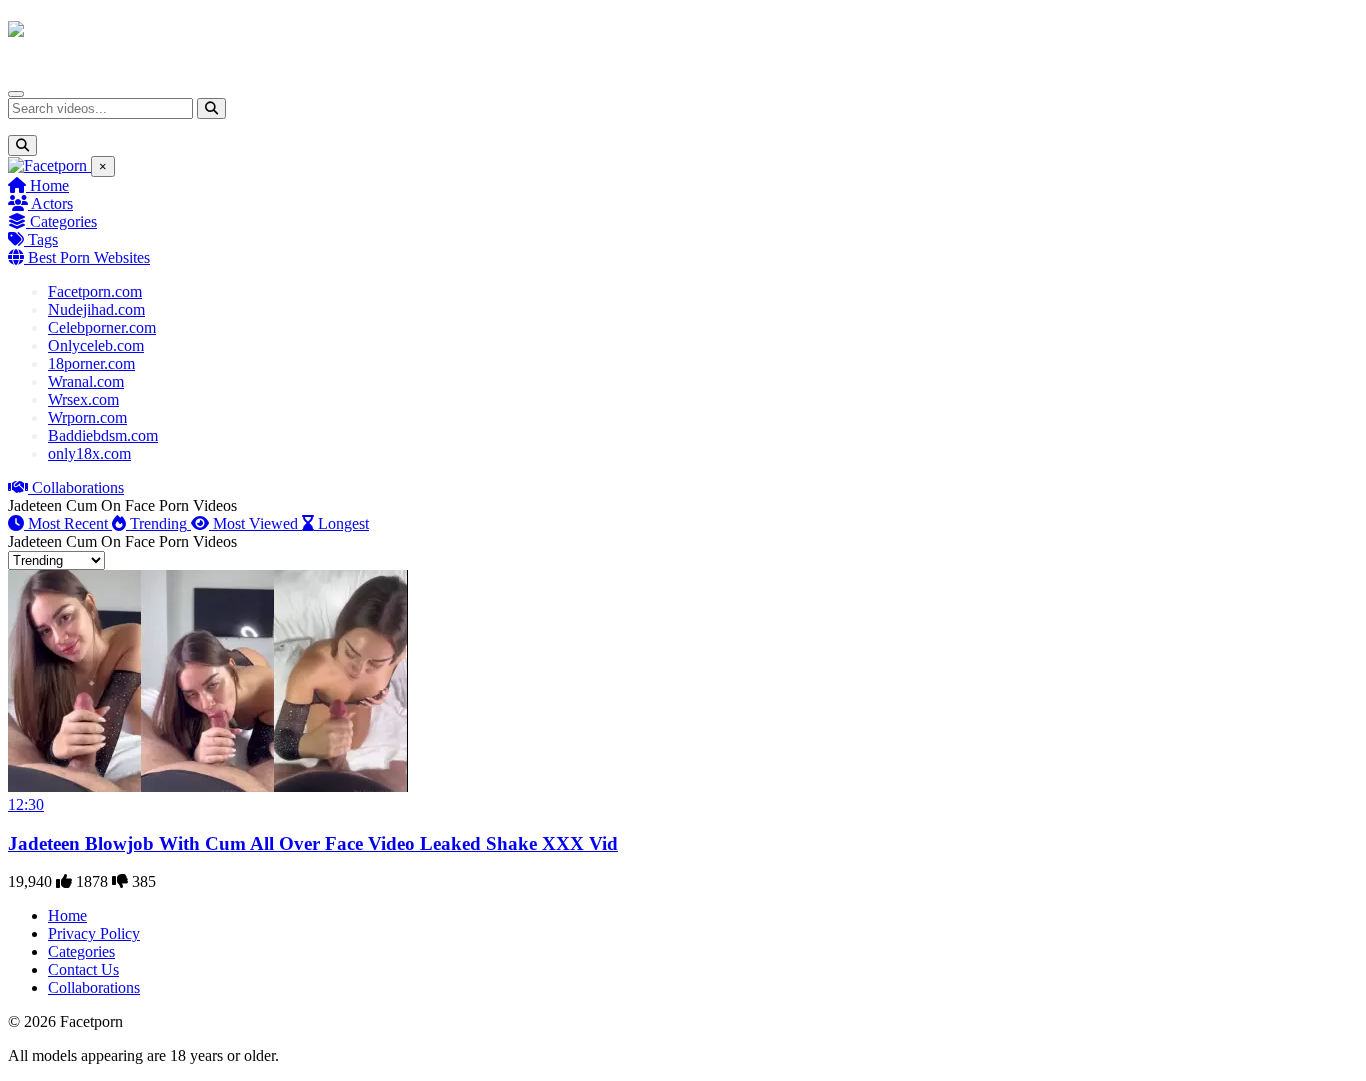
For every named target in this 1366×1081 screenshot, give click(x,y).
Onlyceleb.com (96, 345)
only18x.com (89, 453)
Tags (41, 239)
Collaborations (76, 487)
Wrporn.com (87, 417)
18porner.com (91, 363)
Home (47, 185)
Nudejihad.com (96, 309)
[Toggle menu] (16, 94)
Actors (50, 203)
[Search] (211, 108)
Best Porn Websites (87, 257)
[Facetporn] (86, 39)
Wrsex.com (83, 399)
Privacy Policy (94, 933)
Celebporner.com (102, 327)
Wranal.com (86, 381)
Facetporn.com (95, 291)
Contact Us (83, 969)
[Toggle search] (22, 145)
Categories (61, 221)
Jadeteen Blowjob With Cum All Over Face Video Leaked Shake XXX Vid (313, 843)
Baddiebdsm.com (103, 435)
